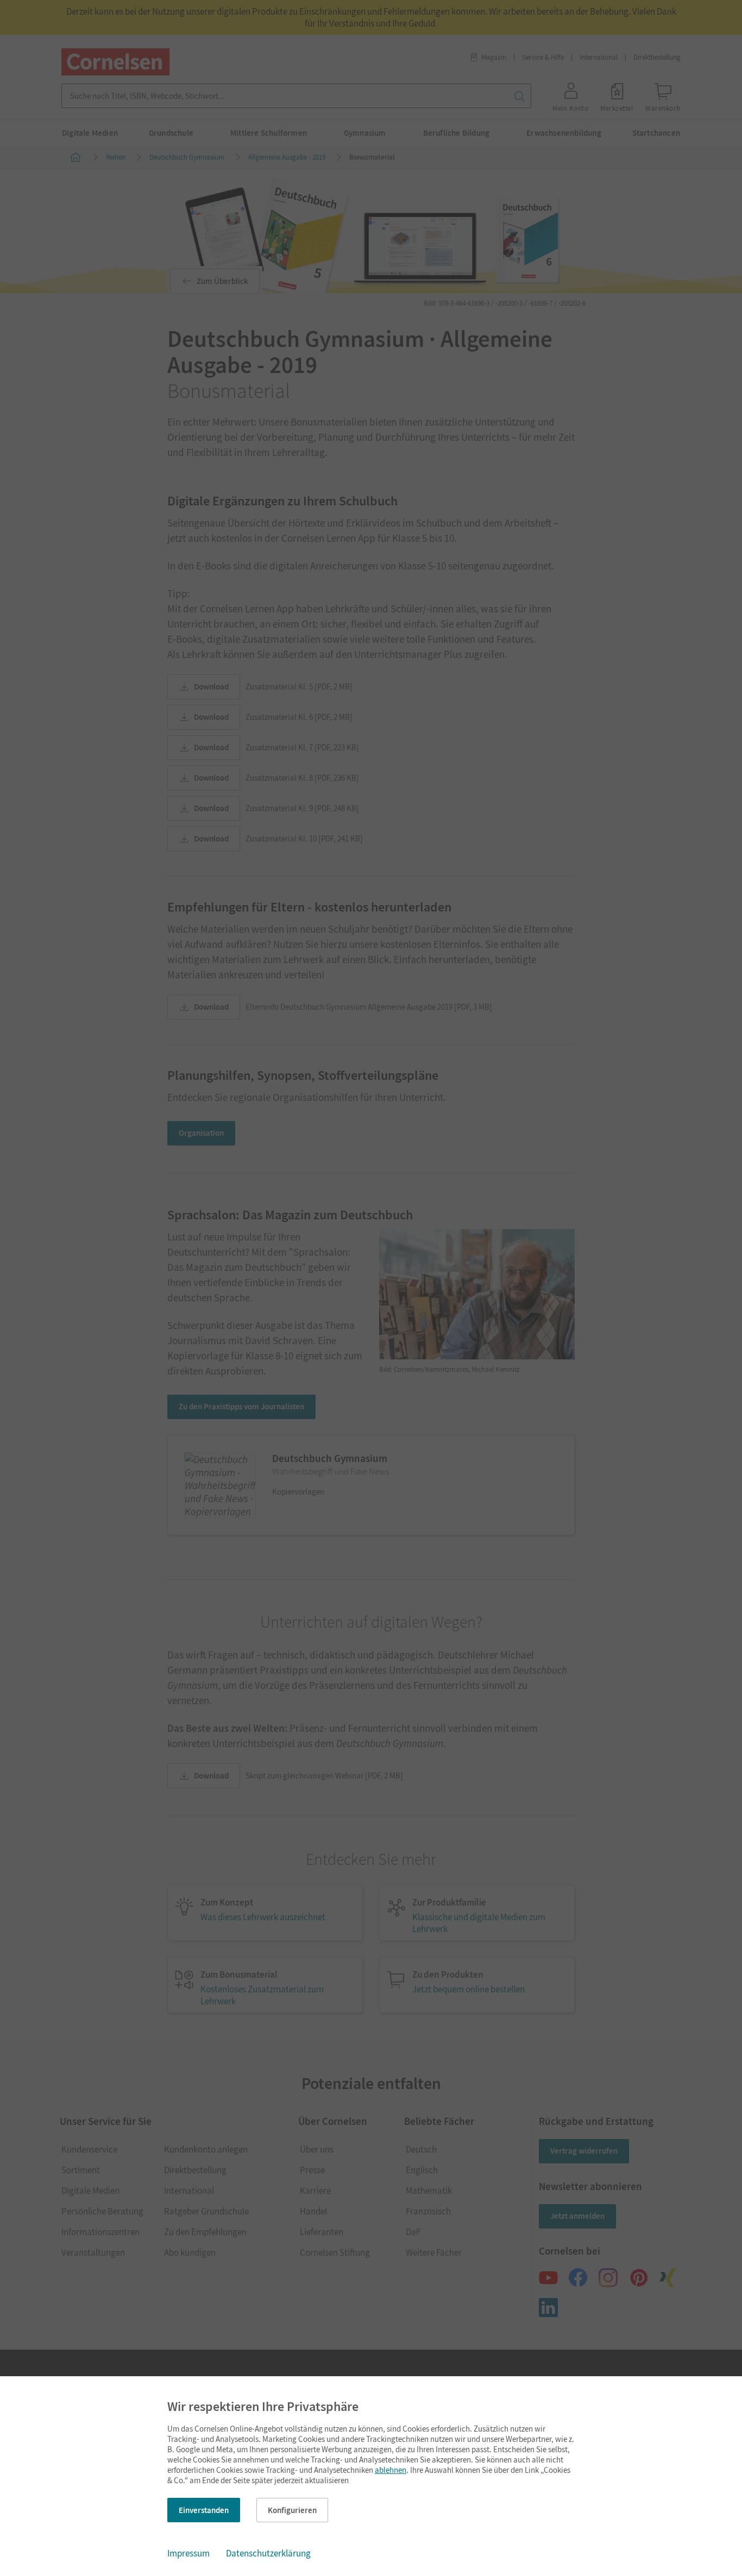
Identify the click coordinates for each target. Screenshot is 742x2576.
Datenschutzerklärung (268, 2553)
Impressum (188, 2553)
